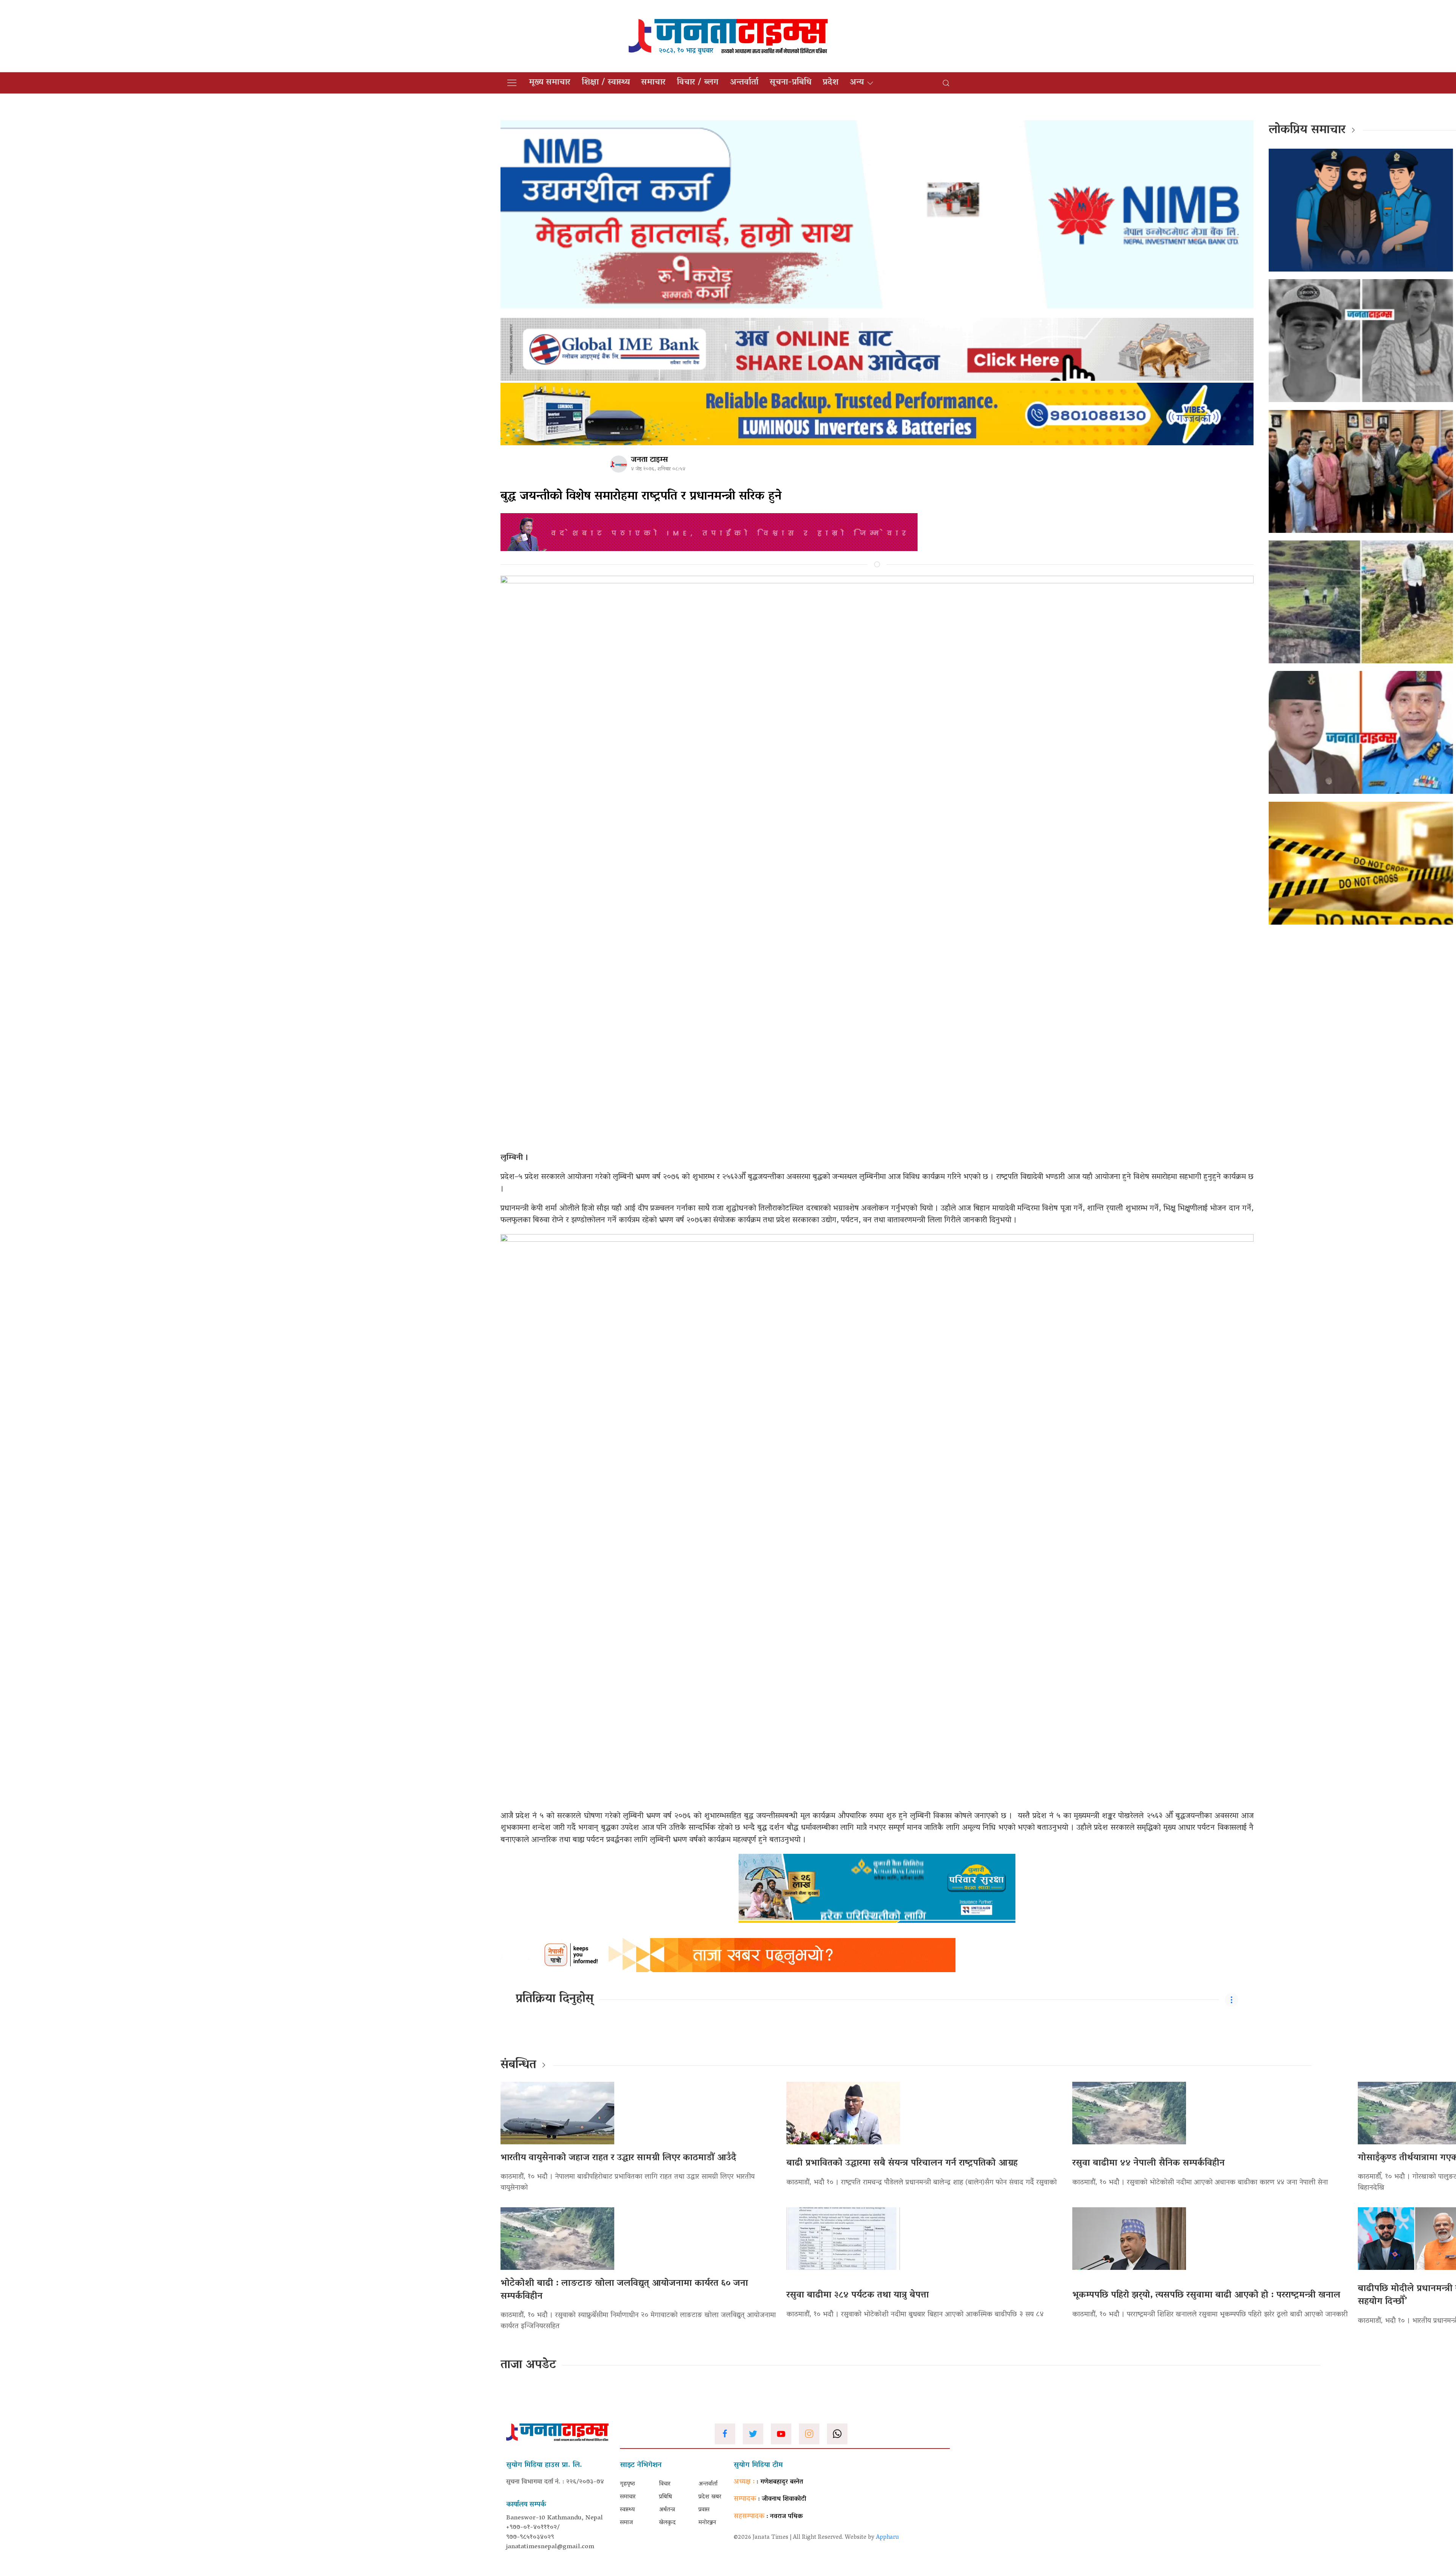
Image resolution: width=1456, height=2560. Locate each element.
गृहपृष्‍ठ (628, 2484)
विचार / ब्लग (698, 83)
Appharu (887, 2538)
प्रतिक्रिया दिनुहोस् (555, 1999)
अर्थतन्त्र (667, 2510)
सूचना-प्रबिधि (791, 83)
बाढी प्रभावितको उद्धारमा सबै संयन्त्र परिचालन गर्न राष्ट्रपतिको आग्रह (902, 2163)
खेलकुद (667, 2523)
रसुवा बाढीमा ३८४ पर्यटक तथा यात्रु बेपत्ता (858, 2295)
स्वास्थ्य (627, 2510)
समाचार (653, 83)
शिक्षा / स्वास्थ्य (606, 83)
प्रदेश (831, 83)
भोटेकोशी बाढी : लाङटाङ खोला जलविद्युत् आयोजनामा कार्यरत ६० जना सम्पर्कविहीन (624, 2290)
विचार (665, 2484)
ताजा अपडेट (528, 2365)
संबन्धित (518, 2065)
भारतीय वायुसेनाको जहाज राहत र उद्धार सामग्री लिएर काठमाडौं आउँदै (618, 2158)
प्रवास (704, 2510)
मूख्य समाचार (550, 83)
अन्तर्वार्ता (744, 83)
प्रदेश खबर (710, 2497)
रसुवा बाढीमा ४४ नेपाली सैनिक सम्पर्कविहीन (1148, 2163)
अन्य (857, 83)
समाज (626, 2523)
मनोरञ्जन (707, 2523)
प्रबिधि (665, 2497)
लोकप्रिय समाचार (1307, 130)
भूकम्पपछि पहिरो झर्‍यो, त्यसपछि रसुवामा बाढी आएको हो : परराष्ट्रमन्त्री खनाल (1206, 2295)
